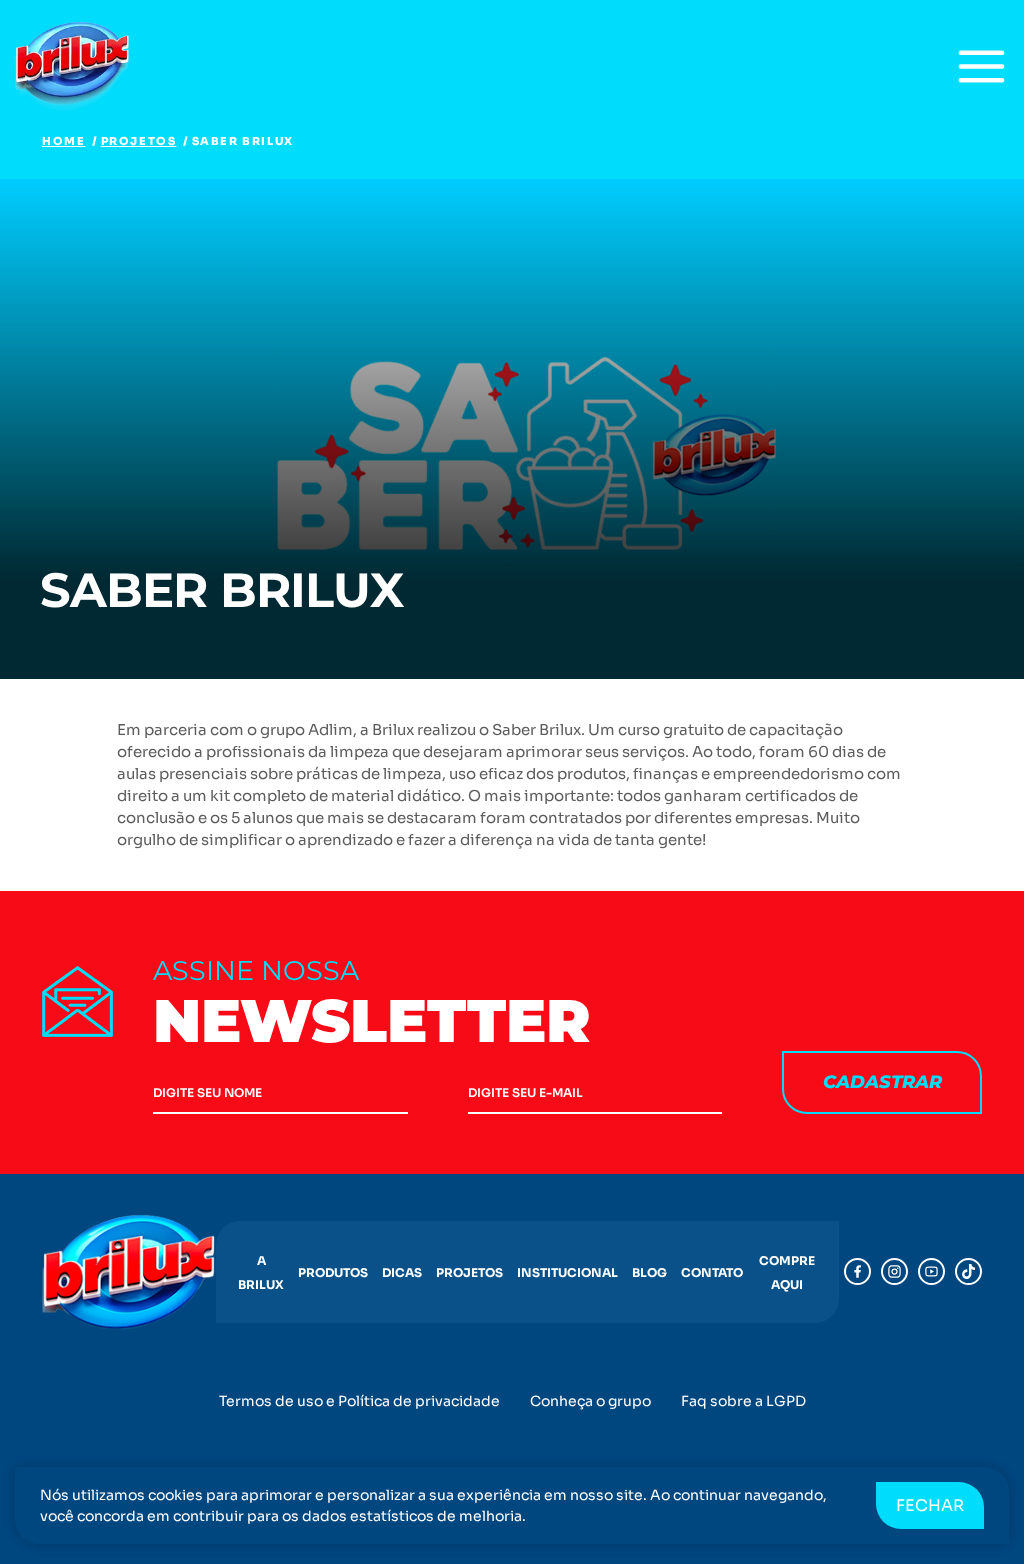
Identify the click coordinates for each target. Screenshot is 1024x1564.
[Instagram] (894, 1271)
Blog (649, 1272)
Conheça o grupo (590, 1401)
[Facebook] (857, 1271)
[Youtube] (931, 1271)
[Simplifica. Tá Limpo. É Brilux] (75, 66)
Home (63, 141)
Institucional (567, 1272)
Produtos (333, 1272)
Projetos (139, 141)
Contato (712, 1272)
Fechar (930, 1505)
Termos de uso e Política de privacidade (359, 1401)
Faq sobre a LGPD (743, 1401)
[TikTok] (968, 1271)
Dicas (402, 1272)
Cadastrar (882, 1082)
